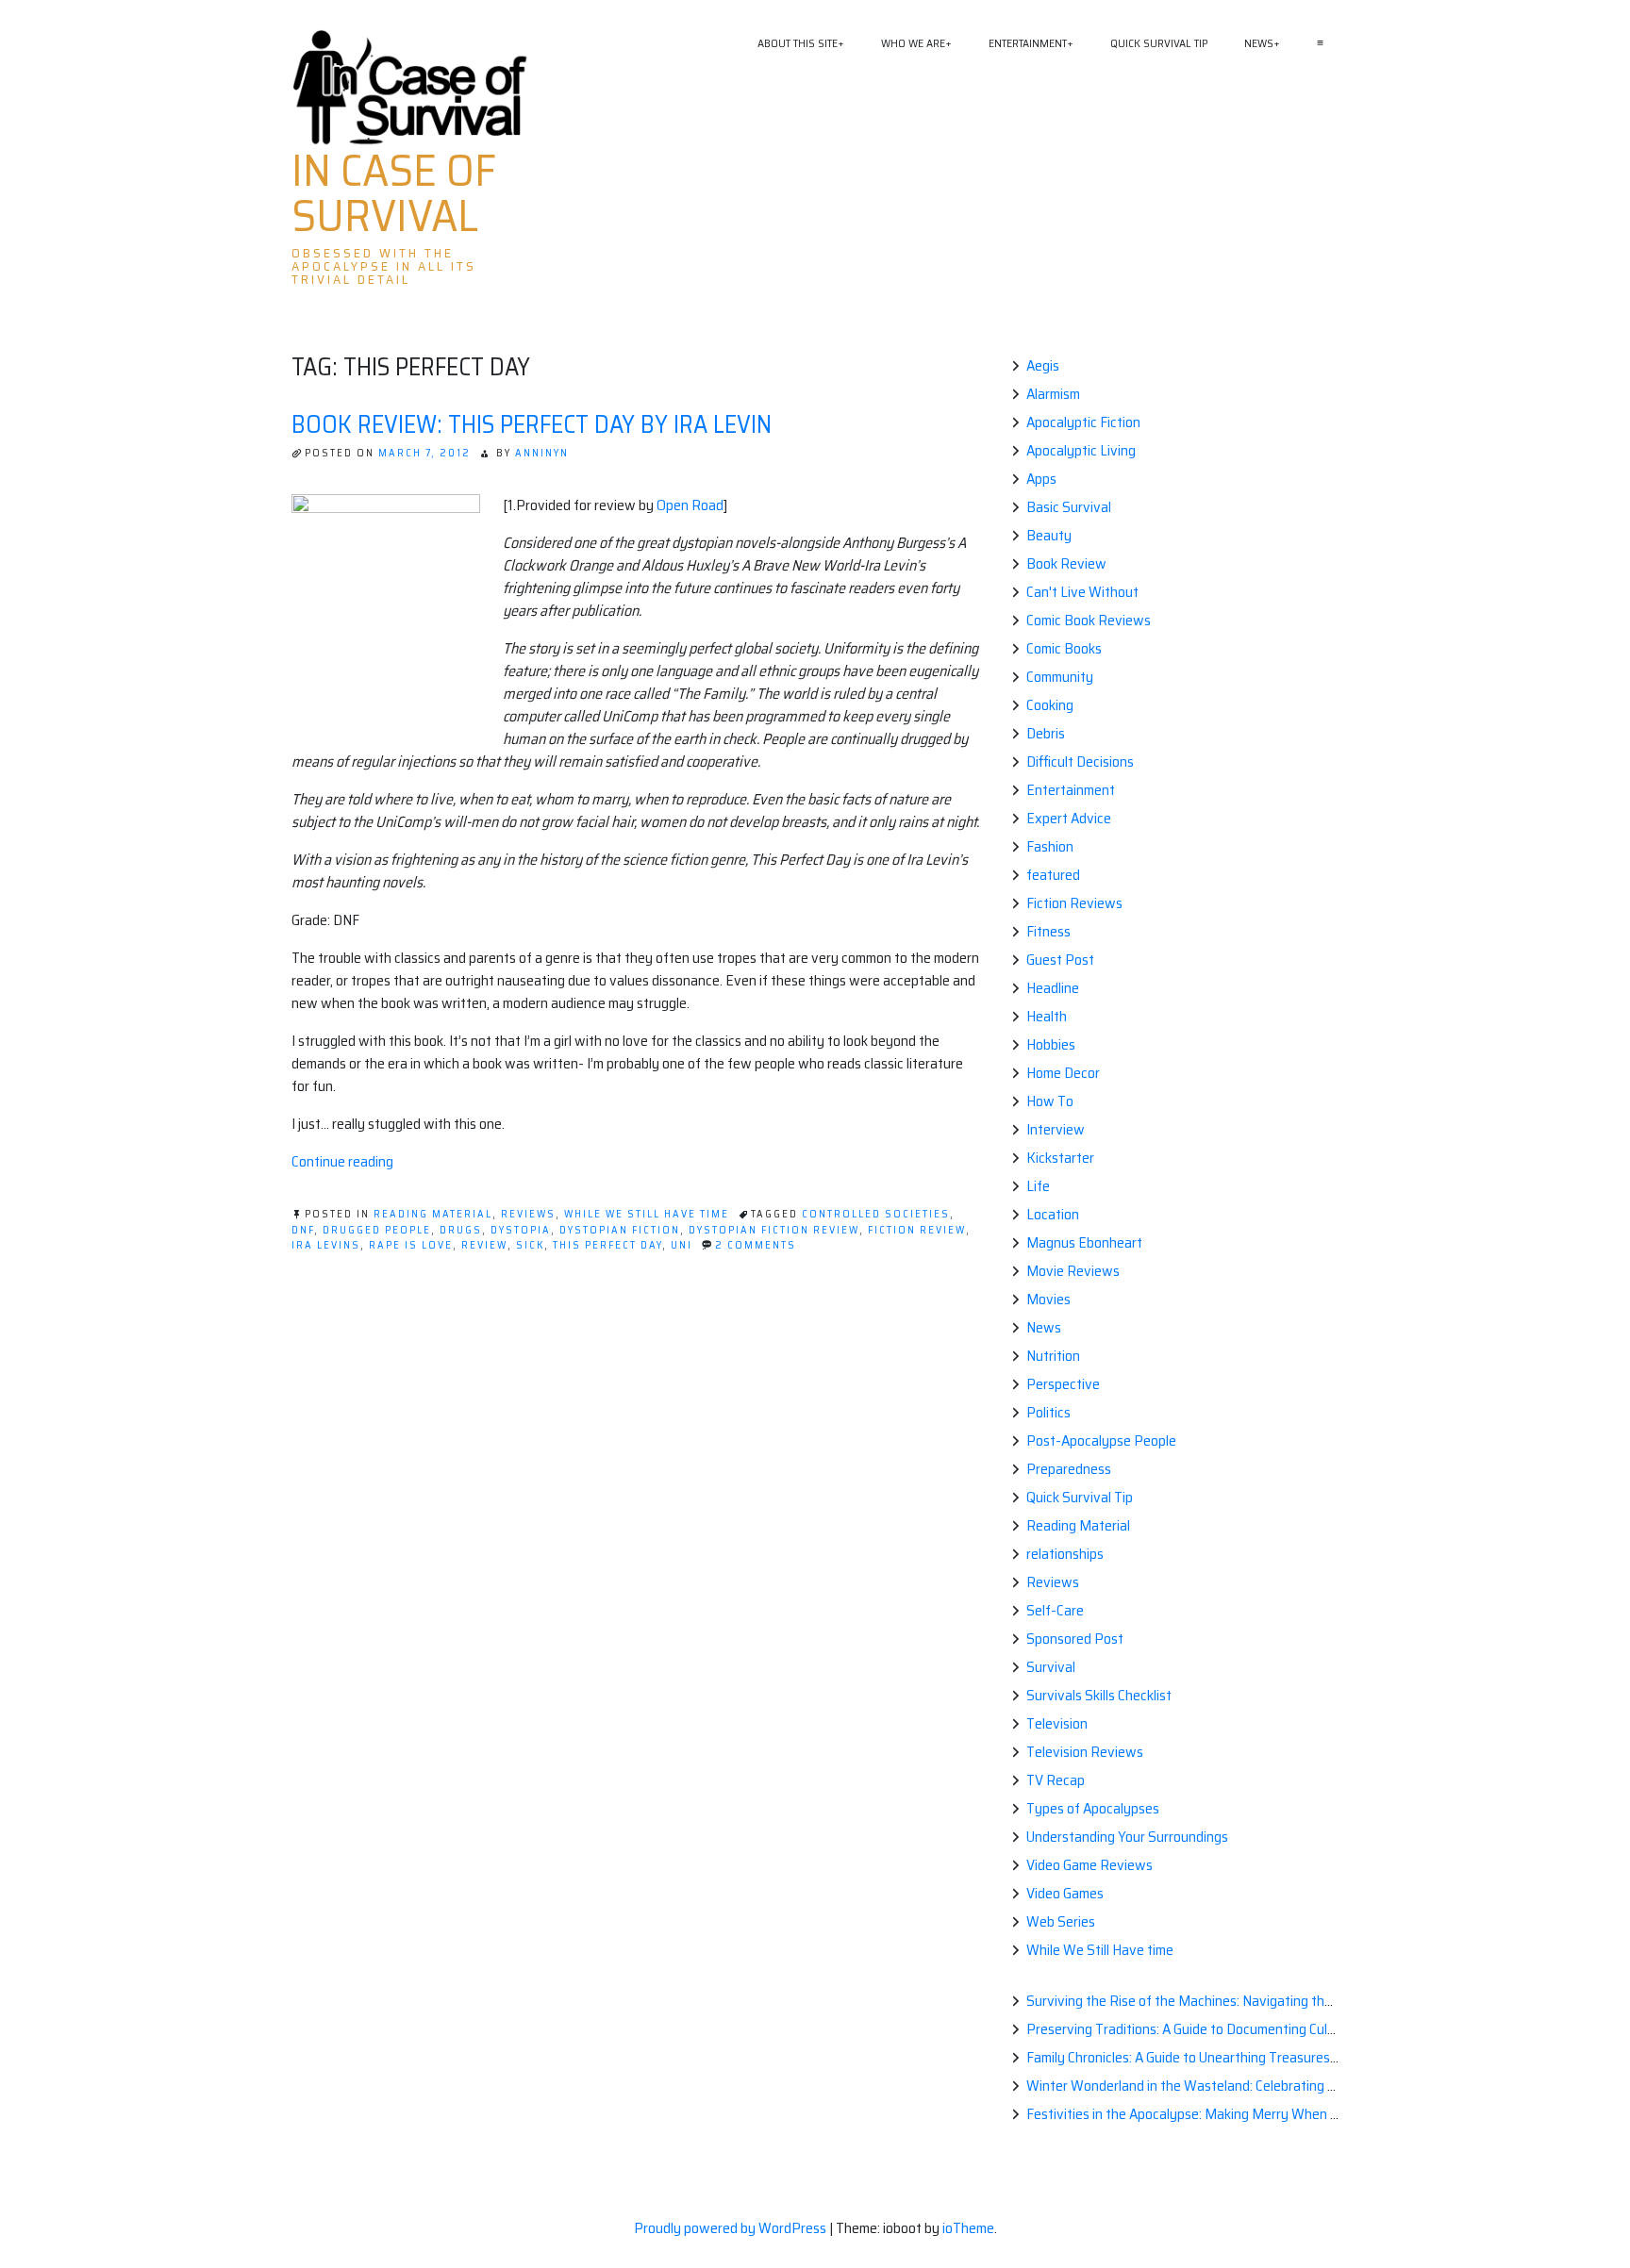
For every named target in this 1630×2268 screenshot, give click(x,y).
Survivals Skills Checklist (1099, 1695)
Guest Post (1060, 960)
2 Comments (756, 1245)
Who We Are (913, 43)
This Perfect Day (607, 1245)
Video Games (1065, 1893)
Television (1057, 1723)
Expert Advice (1069, 818)
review (484, 1245)
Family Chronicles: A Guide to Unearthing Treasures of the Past (1214, 2057)
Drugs (461, 1230)
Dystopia (521, 1230)
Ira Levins (326, 1245)
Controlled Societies (876, 1214)
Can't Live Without (1082, 592)
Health (1047, 1016)
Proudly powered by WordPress (732, 2228)
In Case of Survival (394, 193)
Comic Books (1064, 648)
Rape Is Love (411, 1245)
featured (1053, 875)
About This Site (798, 43)
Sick (530, 1245)
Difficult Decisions (1080, 762)
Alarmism (1053, 394)
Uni (682, 1245)
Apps (1041, 479)
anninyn (542, 453)
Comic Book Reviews (1089, 620)
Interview (1056, 1129)
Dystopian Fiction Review (774, 1230)
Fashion (1050, 846)
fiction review (917, 1230)
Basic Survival (1069, 507)
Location (1053, 1214)
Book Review (1066, 563)
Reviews (528, 1214)
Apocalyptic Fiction (1083, 422)
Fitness (1048, 931)
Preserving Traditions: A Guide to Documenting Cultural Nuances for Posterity (1259, 2029)
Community (1060, 677)
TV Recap (1056, 1780)
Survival (1051, 1667)
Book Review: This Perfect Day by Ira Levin (532, 424)
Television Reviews (1085, 1752)
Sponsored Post (1075, 1639)
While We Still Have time (647, 1214)
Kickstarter (1060, 1158)
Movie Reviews (1073, 1271)
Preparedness (1069, 1469)
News (1259, 43)
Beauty (1049, 535)
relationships (1065, 1554)
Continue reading (342, 1161)
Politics (1048, 1412)
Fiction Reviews (1074, 903)
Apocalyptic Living (1081, 450)
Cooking (1050, 705)
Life (1038, 1186)
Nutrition (1053, 1356)
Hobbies (1051, 1044)
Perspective (1063, 1384)
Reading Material (433, 1214)
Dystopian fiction (620, 1230)
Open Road (690, 505)
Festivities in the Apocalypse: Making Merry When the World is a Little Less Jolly (1266, 2114)
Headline (1053, 988)
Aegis (1043, 365)
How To (1050, 1101)
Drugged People (377, 1230)
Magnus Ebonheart (1084, 1242)
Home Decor (1063, 1073)
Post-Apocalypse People (1101, 1440)
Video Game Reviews (1089, 1865)
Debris (1046, 733)
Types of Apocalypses (1093, 1808)
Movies (1048, 1299)
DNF (303, 1230)
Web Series (1061, 1921)
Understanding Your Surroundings (1127, 1837)
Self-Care (1055, 1610)
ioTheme (968, 2228)
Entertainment (1028, 43)
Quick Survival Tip (1159, 43)
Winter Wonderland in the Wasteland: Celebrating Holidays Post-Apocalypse (1256, 2086)
